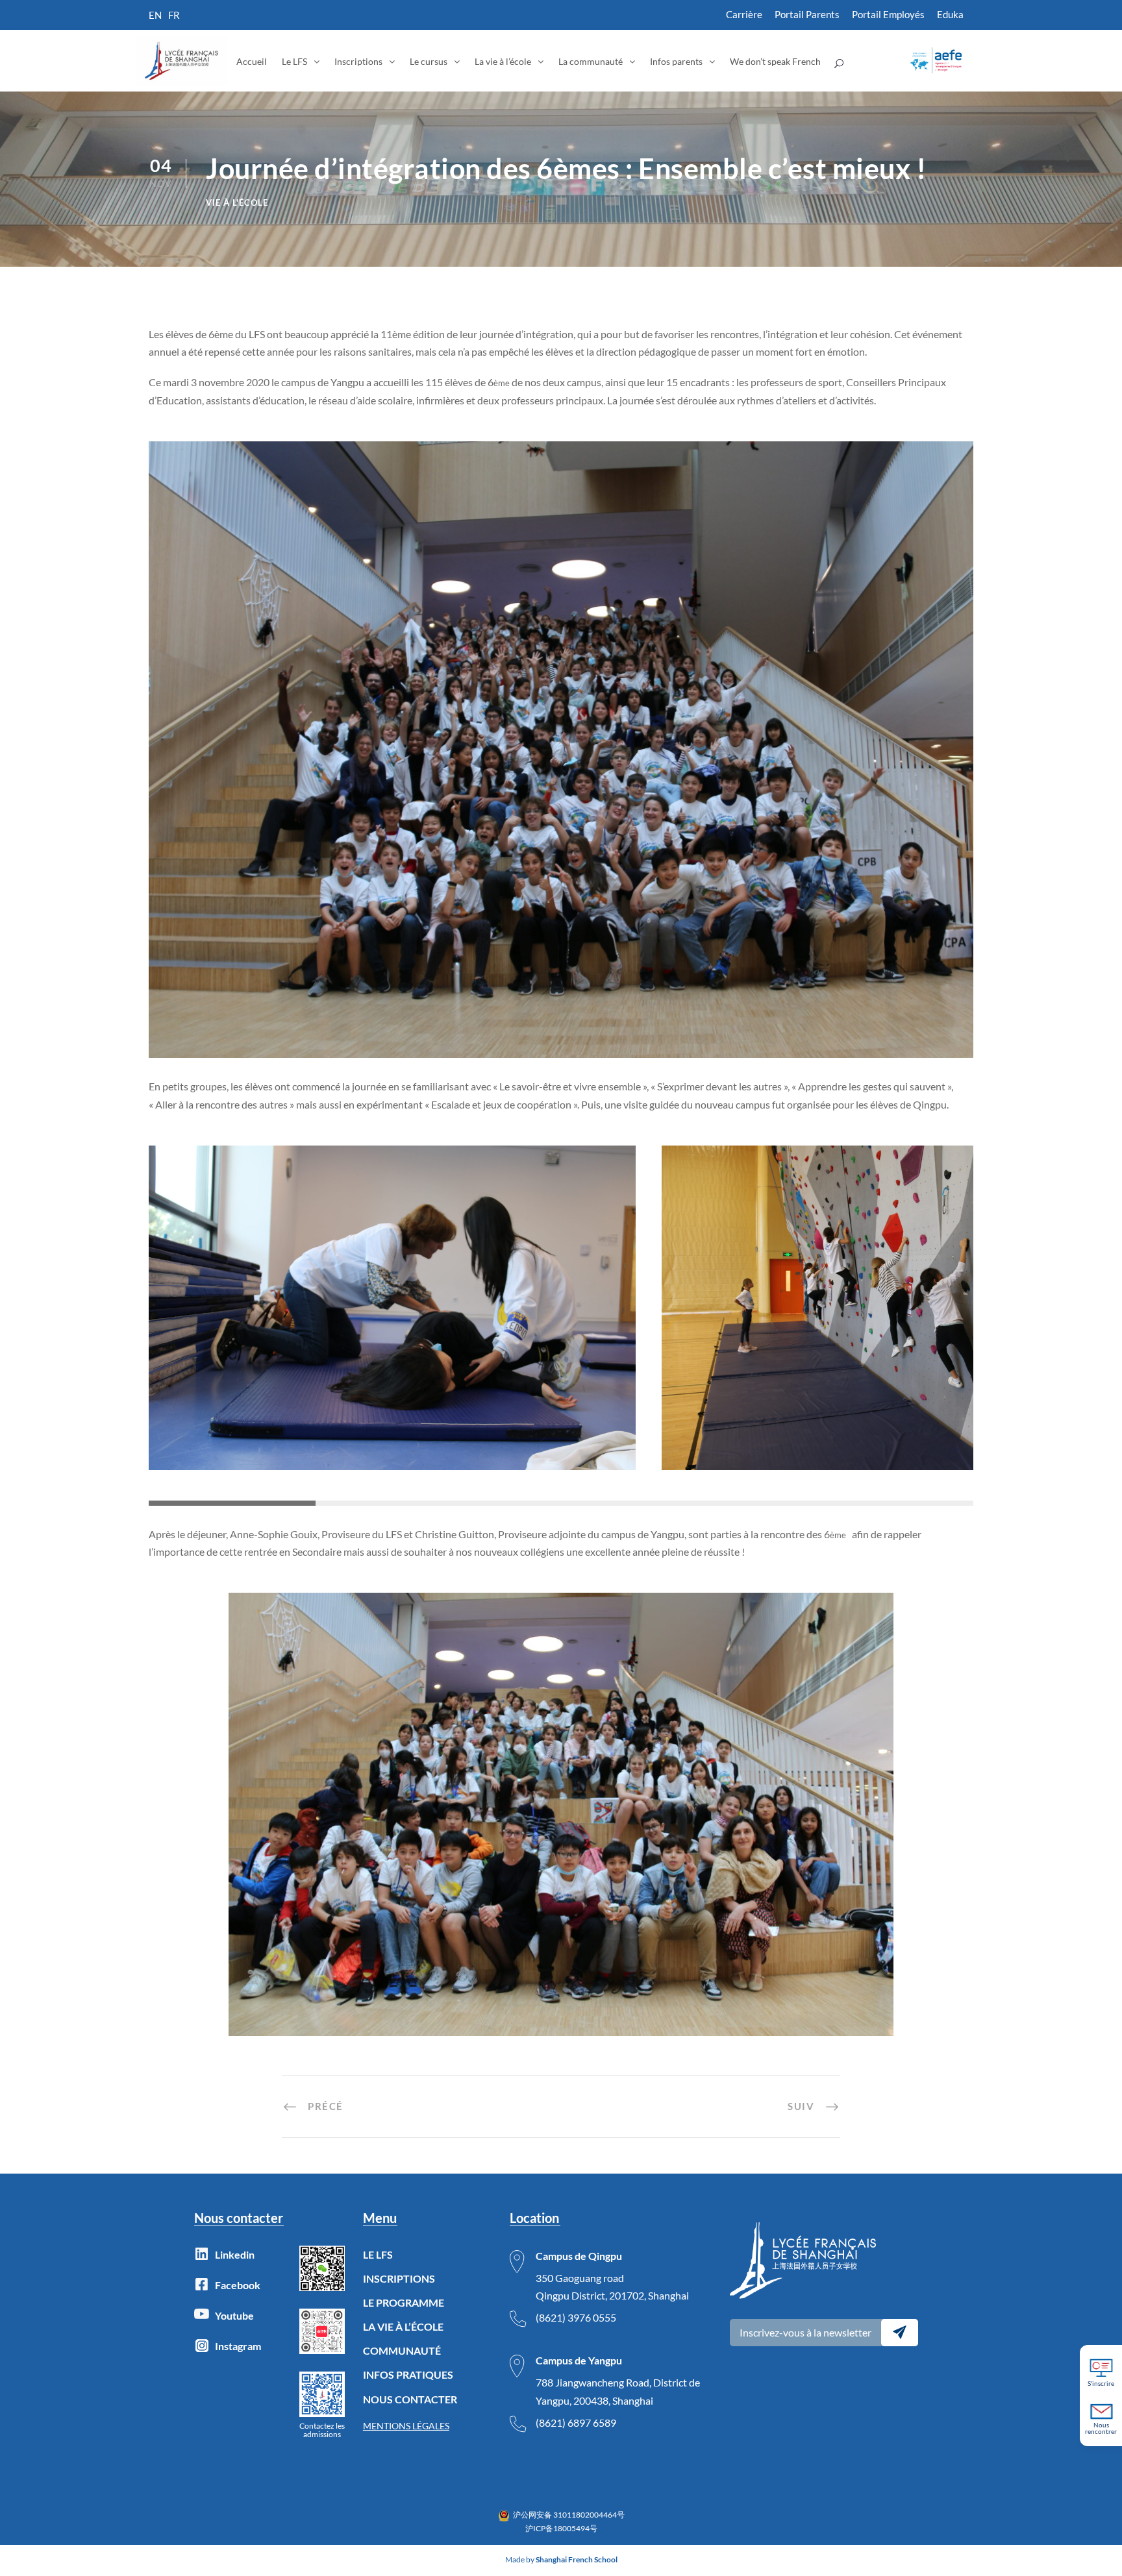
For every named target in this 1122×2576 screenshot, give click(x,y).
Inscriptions (358, 61)
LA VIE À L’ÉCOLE (403, 2326)
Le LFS (294, 61)
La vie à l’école (503, 61)
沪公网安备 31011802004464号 (569, 2515)
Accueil (252, 61)
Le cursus (429, 61)
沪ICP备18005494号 (561, 2528)
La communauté (591, 61)
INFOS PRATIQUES (408, 2374)
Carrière (744, 14)
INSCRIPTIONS (399, 2278)
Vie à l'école (237, 202)
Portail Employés (888, 14)
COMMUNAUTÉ (402, 2350)
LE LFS (378, 2254)
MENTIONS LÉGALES (406, 2426)
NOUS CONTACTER (410, 2399)
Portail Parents (807, 14)
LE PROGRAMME (404, 2302)
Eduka (950, 14)
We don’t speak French (775, 61)
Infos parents (676, 61)
